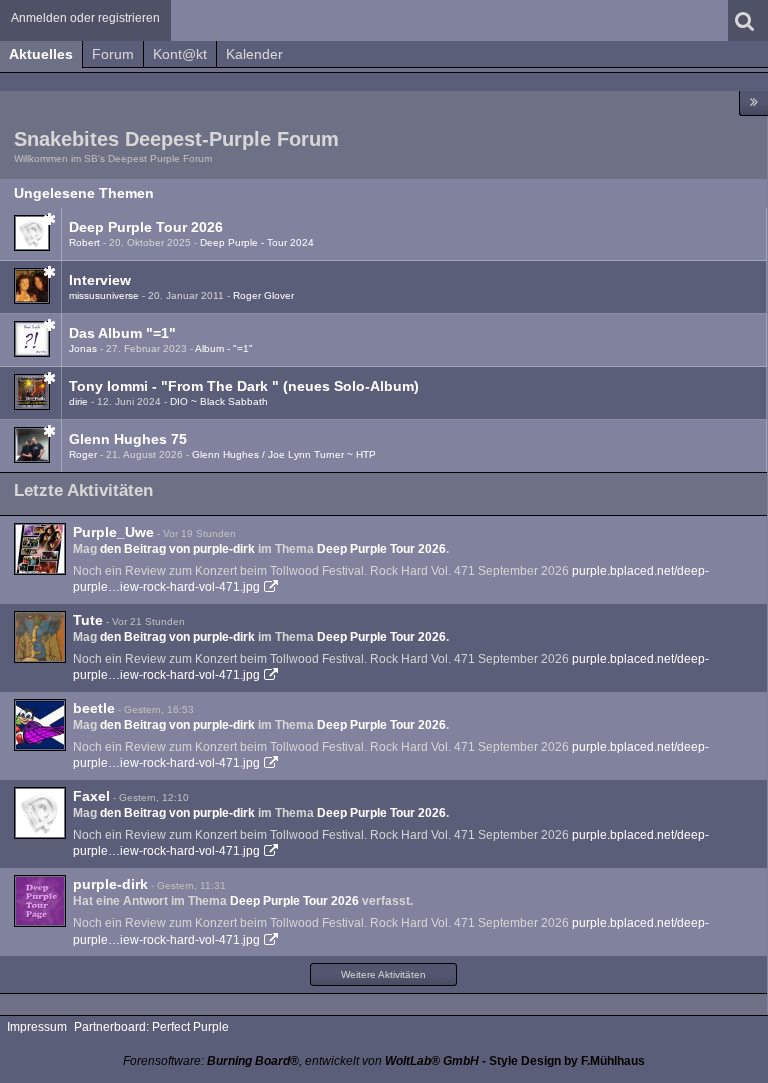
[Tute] (40, 637)
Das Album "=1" (122, 333)
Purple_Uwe (113, 532)
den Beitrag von (177, 549)
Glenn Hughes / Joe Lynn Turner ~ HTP (284, 454)
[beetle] (40, 725)
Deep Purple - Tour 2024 (257, 242)
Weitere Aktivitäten (383, 974)
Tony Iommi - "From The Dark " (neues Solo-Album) (244, 386)
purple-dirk (110, 884)
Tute (88, 620)
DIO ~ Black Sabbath (219, 401)
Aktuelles (41, 54)
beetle (94, 708)
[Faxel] (40, 813)
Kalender (254, 54)
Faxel (91, 796)
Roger (83, 454)
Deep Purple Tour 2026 (146, 227)
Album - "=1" (224, 348)
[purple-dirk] (40, 901)
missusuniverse (104, 295)
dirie (78, 401)
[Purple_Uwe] (40, 549)
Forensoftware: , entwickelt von (301, 1061)
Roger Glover (263, 295)
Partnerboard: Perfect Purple (151, 1027)
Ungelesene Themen (84, 193)
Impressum (37, 1027)
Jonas (83, 348)
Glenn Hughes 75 (128, 439)
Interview (100, 280)
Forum (113, 54)
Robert (84, 242)
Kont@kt (180, 54)
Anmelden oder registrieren (85, 18)
